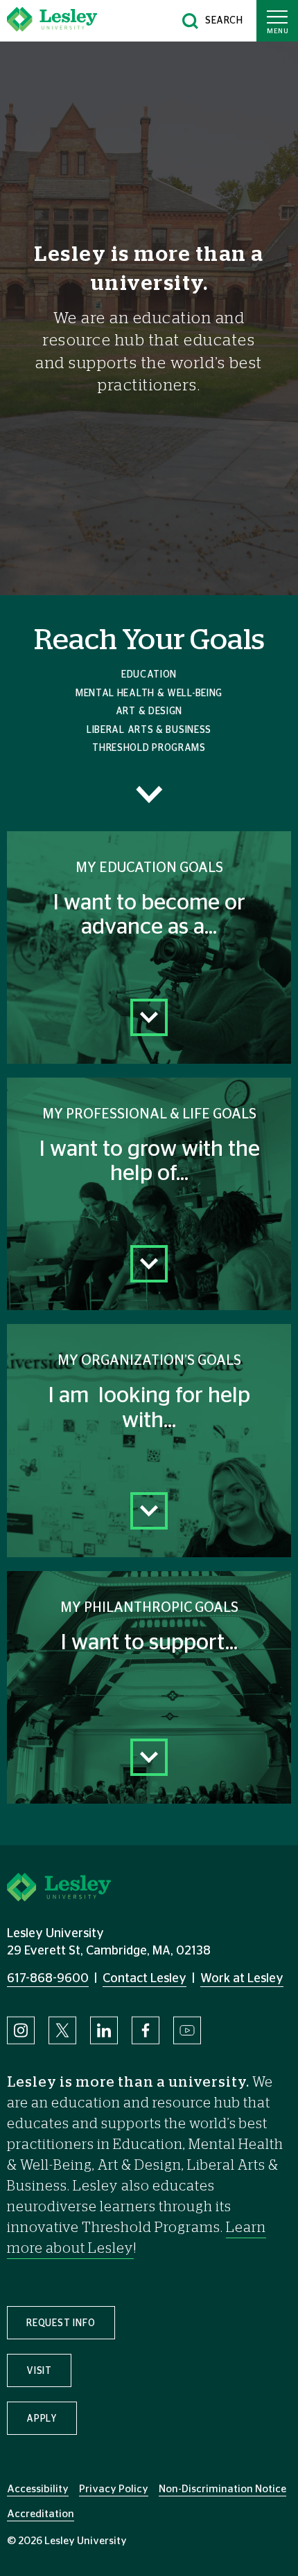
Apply (42, 2419)
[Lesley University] (52, 21)
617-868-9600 (48, 1979)
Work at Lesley (242, 1979)
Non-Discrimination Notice (222, 2489)
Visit (39, 2371)
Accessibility (38, 2489)
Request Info (61, 2323)
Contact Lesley (144, 1979)
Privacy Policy (114, 2489)
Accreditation (41, 2514)
